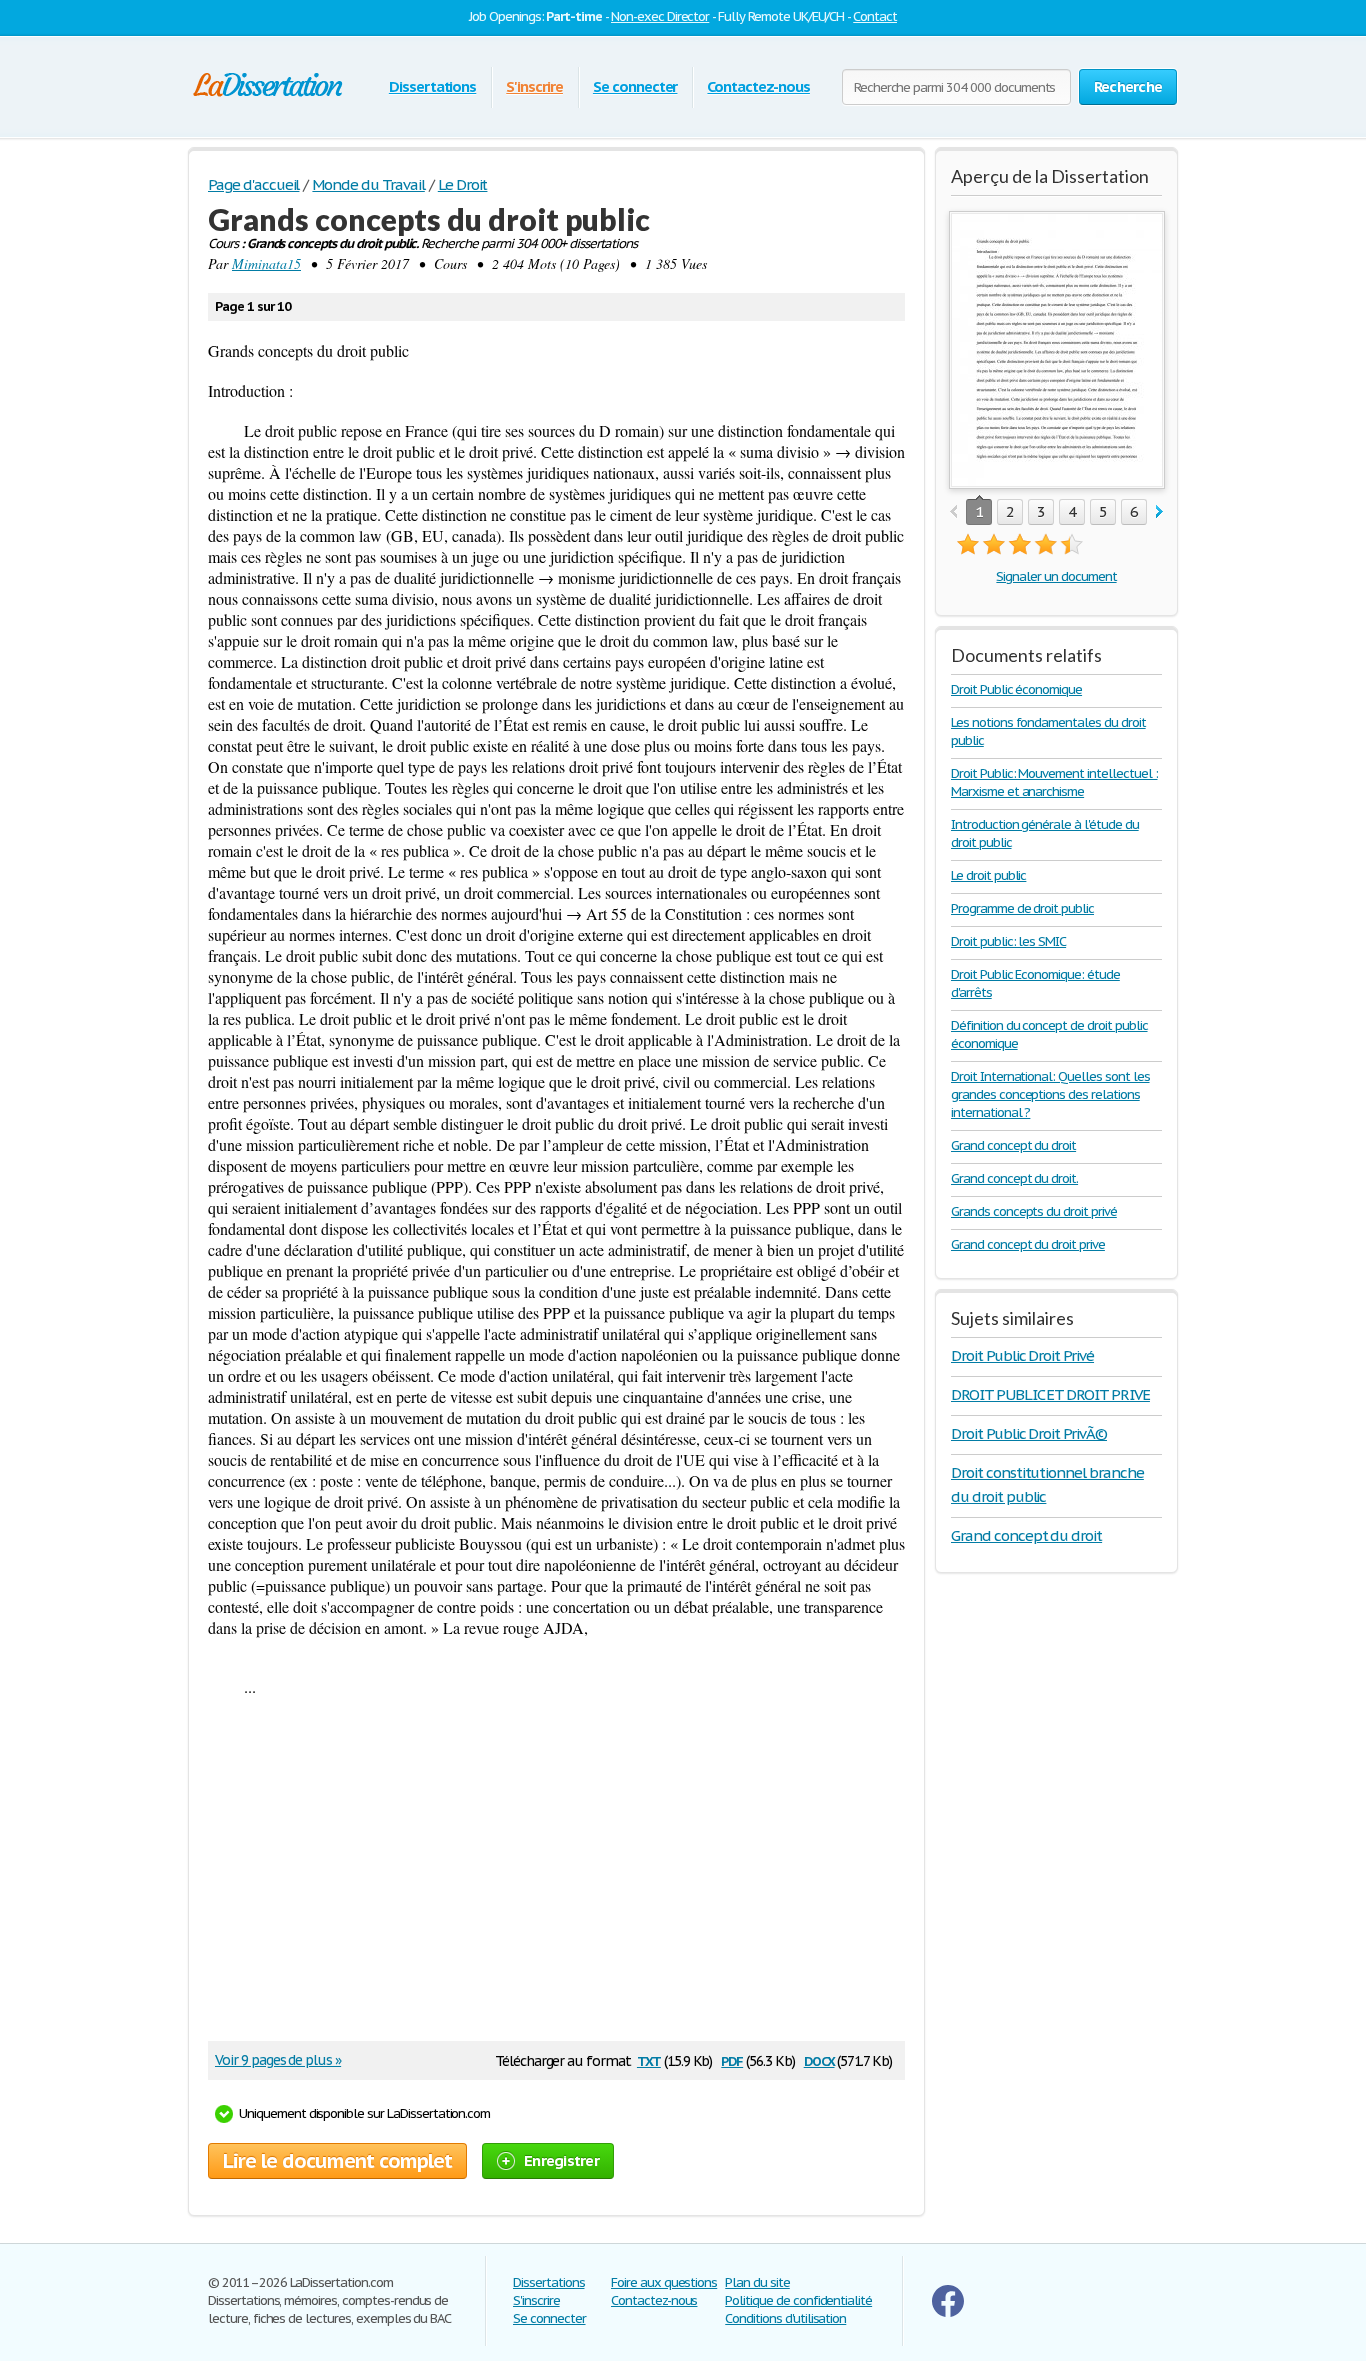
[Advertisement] (547, 1876)
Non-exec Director (660, 16)
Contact (875, 16)
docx (819, 2059)
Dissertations (432, 86)
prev (953, 512)
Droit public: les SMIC (1008, 941)
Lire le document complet (337, 2161)
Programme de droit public (1022, 908)
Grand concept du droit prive (1028, 1244)
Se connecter (635, 86)
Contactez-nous (758, 86)
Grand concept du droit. (1014, 1178)
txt (649, 2059)
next (1159, 512)
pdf (732, 2059)
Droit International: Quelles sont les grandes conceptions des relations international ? (1050, 1094)
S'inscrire (534, 86)
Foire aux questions (664, 2282)
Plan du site (757, 2282)
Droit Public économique (1016, 689)
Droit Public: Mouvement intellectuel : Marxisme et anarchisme (1054, 782)
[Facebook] (948, 2312)
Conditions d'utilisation (785, 2318)
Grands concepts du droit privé (1034, 1211)
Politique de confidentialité (798, 2300)
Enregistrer (561, 2160)
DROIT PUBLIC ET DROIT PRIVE (1050, 1394)
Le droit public (988, 875)
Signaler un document (1056, 576)
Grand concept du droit (1013, 1145)
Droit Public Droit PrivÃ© (1029, 1433)
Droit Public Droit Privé (1022, 1355)
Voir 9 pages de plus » (278, 2060)
